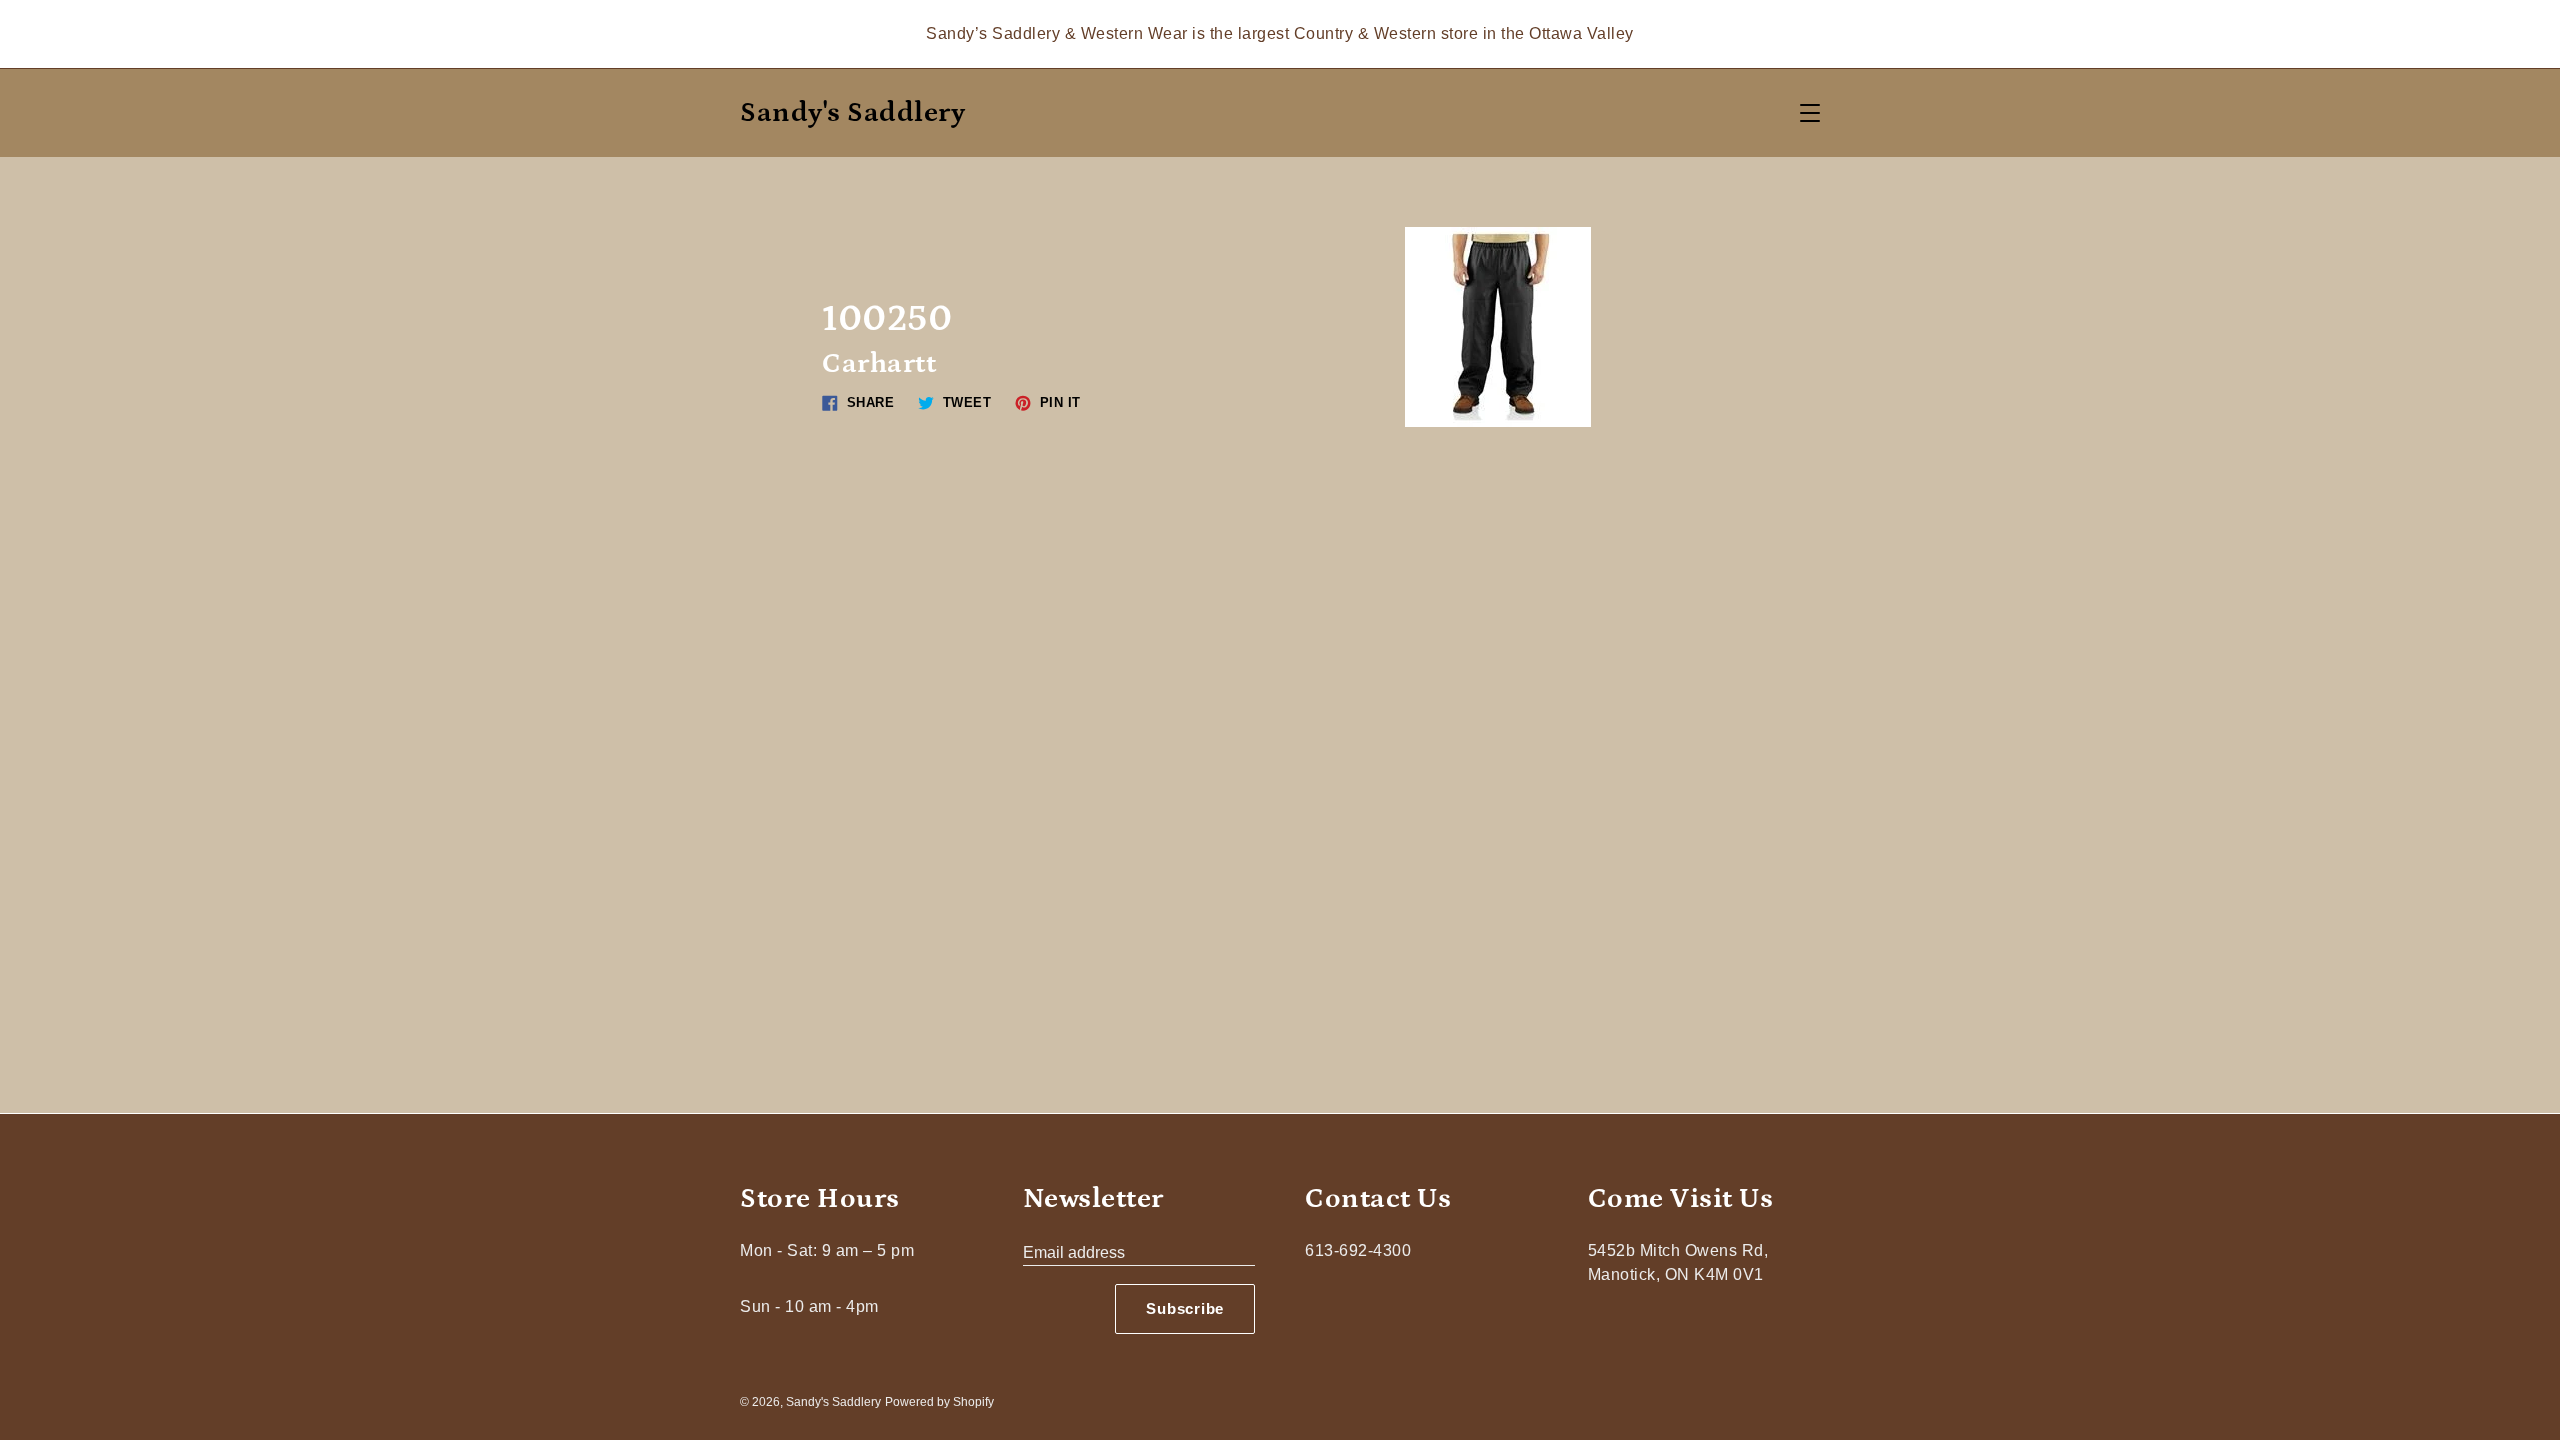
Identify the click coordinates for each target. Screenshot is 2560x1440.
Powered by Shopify (939, 1402)
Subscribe (1185, 1308)
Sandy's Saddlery (852, 113)
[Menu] (1810, 113)
